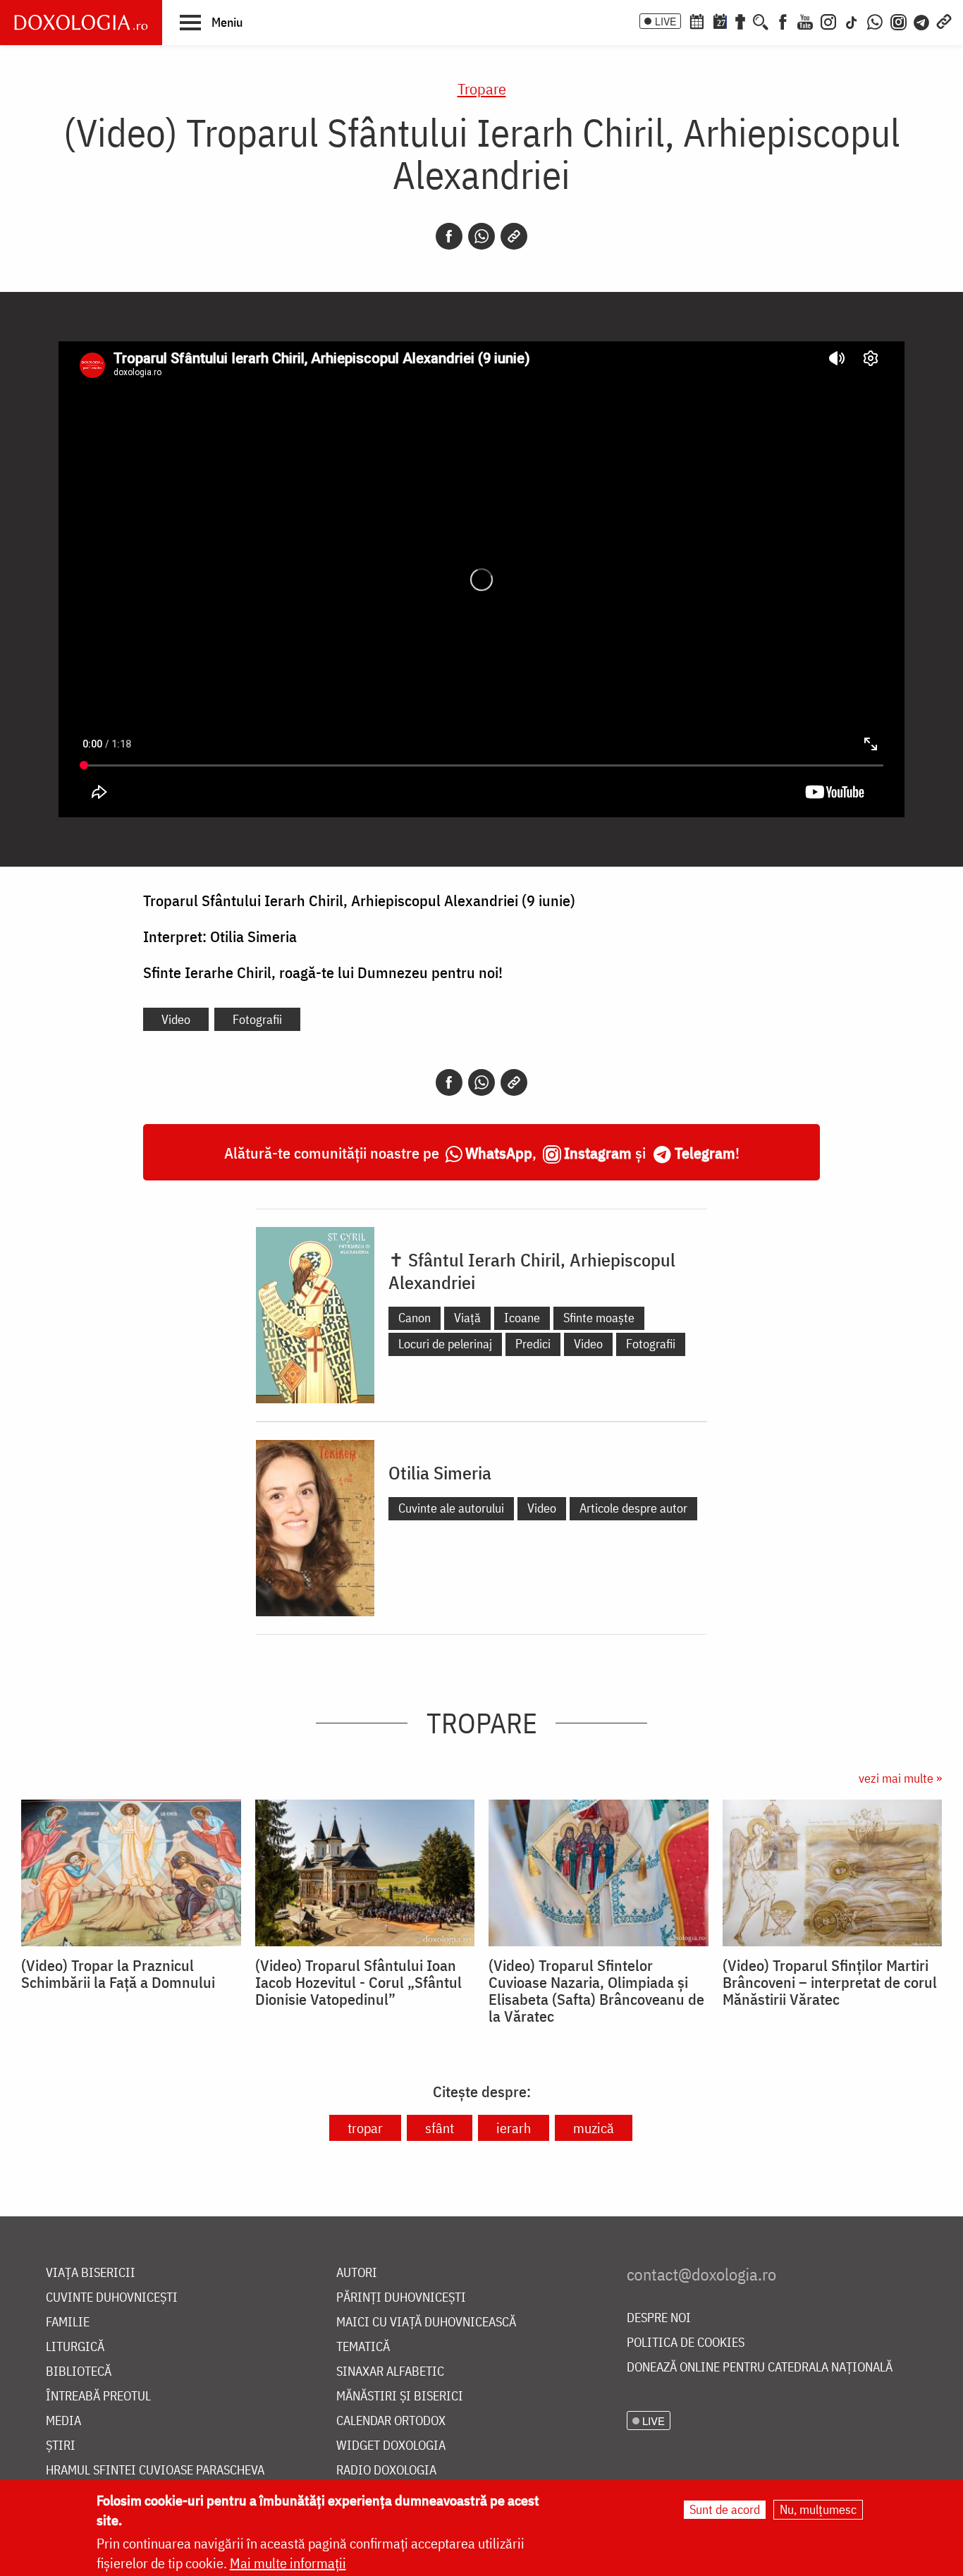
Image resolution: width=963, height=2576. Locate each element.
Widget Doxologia (391, 2446)
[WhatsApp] (875, 20)
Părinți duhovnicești (401, 2298)
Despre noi (659, 2318)
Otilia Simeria (440, 1472)
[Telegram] (922, 20)
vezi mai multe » (900, 1778)
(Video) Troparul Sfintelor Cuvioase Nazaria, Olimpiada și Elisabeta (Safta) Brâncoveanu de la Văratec (596, 1991)
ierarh (514, 2128)
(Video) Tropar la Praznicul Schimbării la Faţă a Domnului (118, 1974)
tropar (365, 2128)
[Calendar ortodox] (697, 20)
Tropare (482, 88)
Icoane (522, 1318)
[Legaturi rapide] (944, 20)
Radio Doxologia (386, 2471)
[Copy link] (514, 236)
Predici (533, 1344)
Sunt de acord (725, 2509)
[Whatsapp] (481, 236)
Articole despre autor (633, 1508)
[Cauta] (761, 20)
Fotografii (257, 1019)
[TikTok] (852, 20)
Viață (467, 1318)
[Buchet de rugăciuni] (740, 20)
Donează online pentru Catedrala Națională (760, 2368)
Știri (61, 2446)
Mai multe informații (288, 2563)
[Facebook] (783, 20)
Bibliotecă (79, 2372)
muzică (594, 2128)
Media (63, 2421)
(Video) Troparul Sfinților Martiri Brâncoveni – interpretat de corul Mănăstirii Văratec (830, 1982)
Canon (415, 1318)
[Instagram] (828, 20)
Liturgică (75, 2347)
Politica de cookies (686, 2343)
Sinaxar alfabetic (390, 2372)
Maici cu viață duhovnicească (426, 2322)
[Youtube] (805, 20)
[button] (211, 22)
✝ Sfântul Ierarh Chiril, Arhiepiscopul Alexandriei (532, 1271)
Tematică (363, 2347)
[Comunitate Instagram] (898, 20)
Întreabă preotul (98, 2397)
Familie (68, 2322)
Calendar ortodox (391, 2421)
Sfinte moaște (599, 1318)
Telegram (705, 1153)
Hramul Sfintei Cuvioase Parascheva (155, 2471)
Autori (357, 2273)
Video (176, 1019)
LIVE (665, 21)
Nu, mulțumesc (818, 2509)
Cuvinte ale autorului (451, 1508)
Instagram (598, 1153)
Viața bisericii (91, 2273)
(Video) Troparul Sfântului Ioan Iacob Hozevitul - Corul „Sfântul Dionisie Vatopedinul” (358, 1982)
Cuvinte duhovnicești (112, 2298)
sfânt (440, 2128)
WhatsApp (499, 1153)
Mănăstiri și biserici (400, 2397)
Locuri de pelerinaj (445, 1344)
